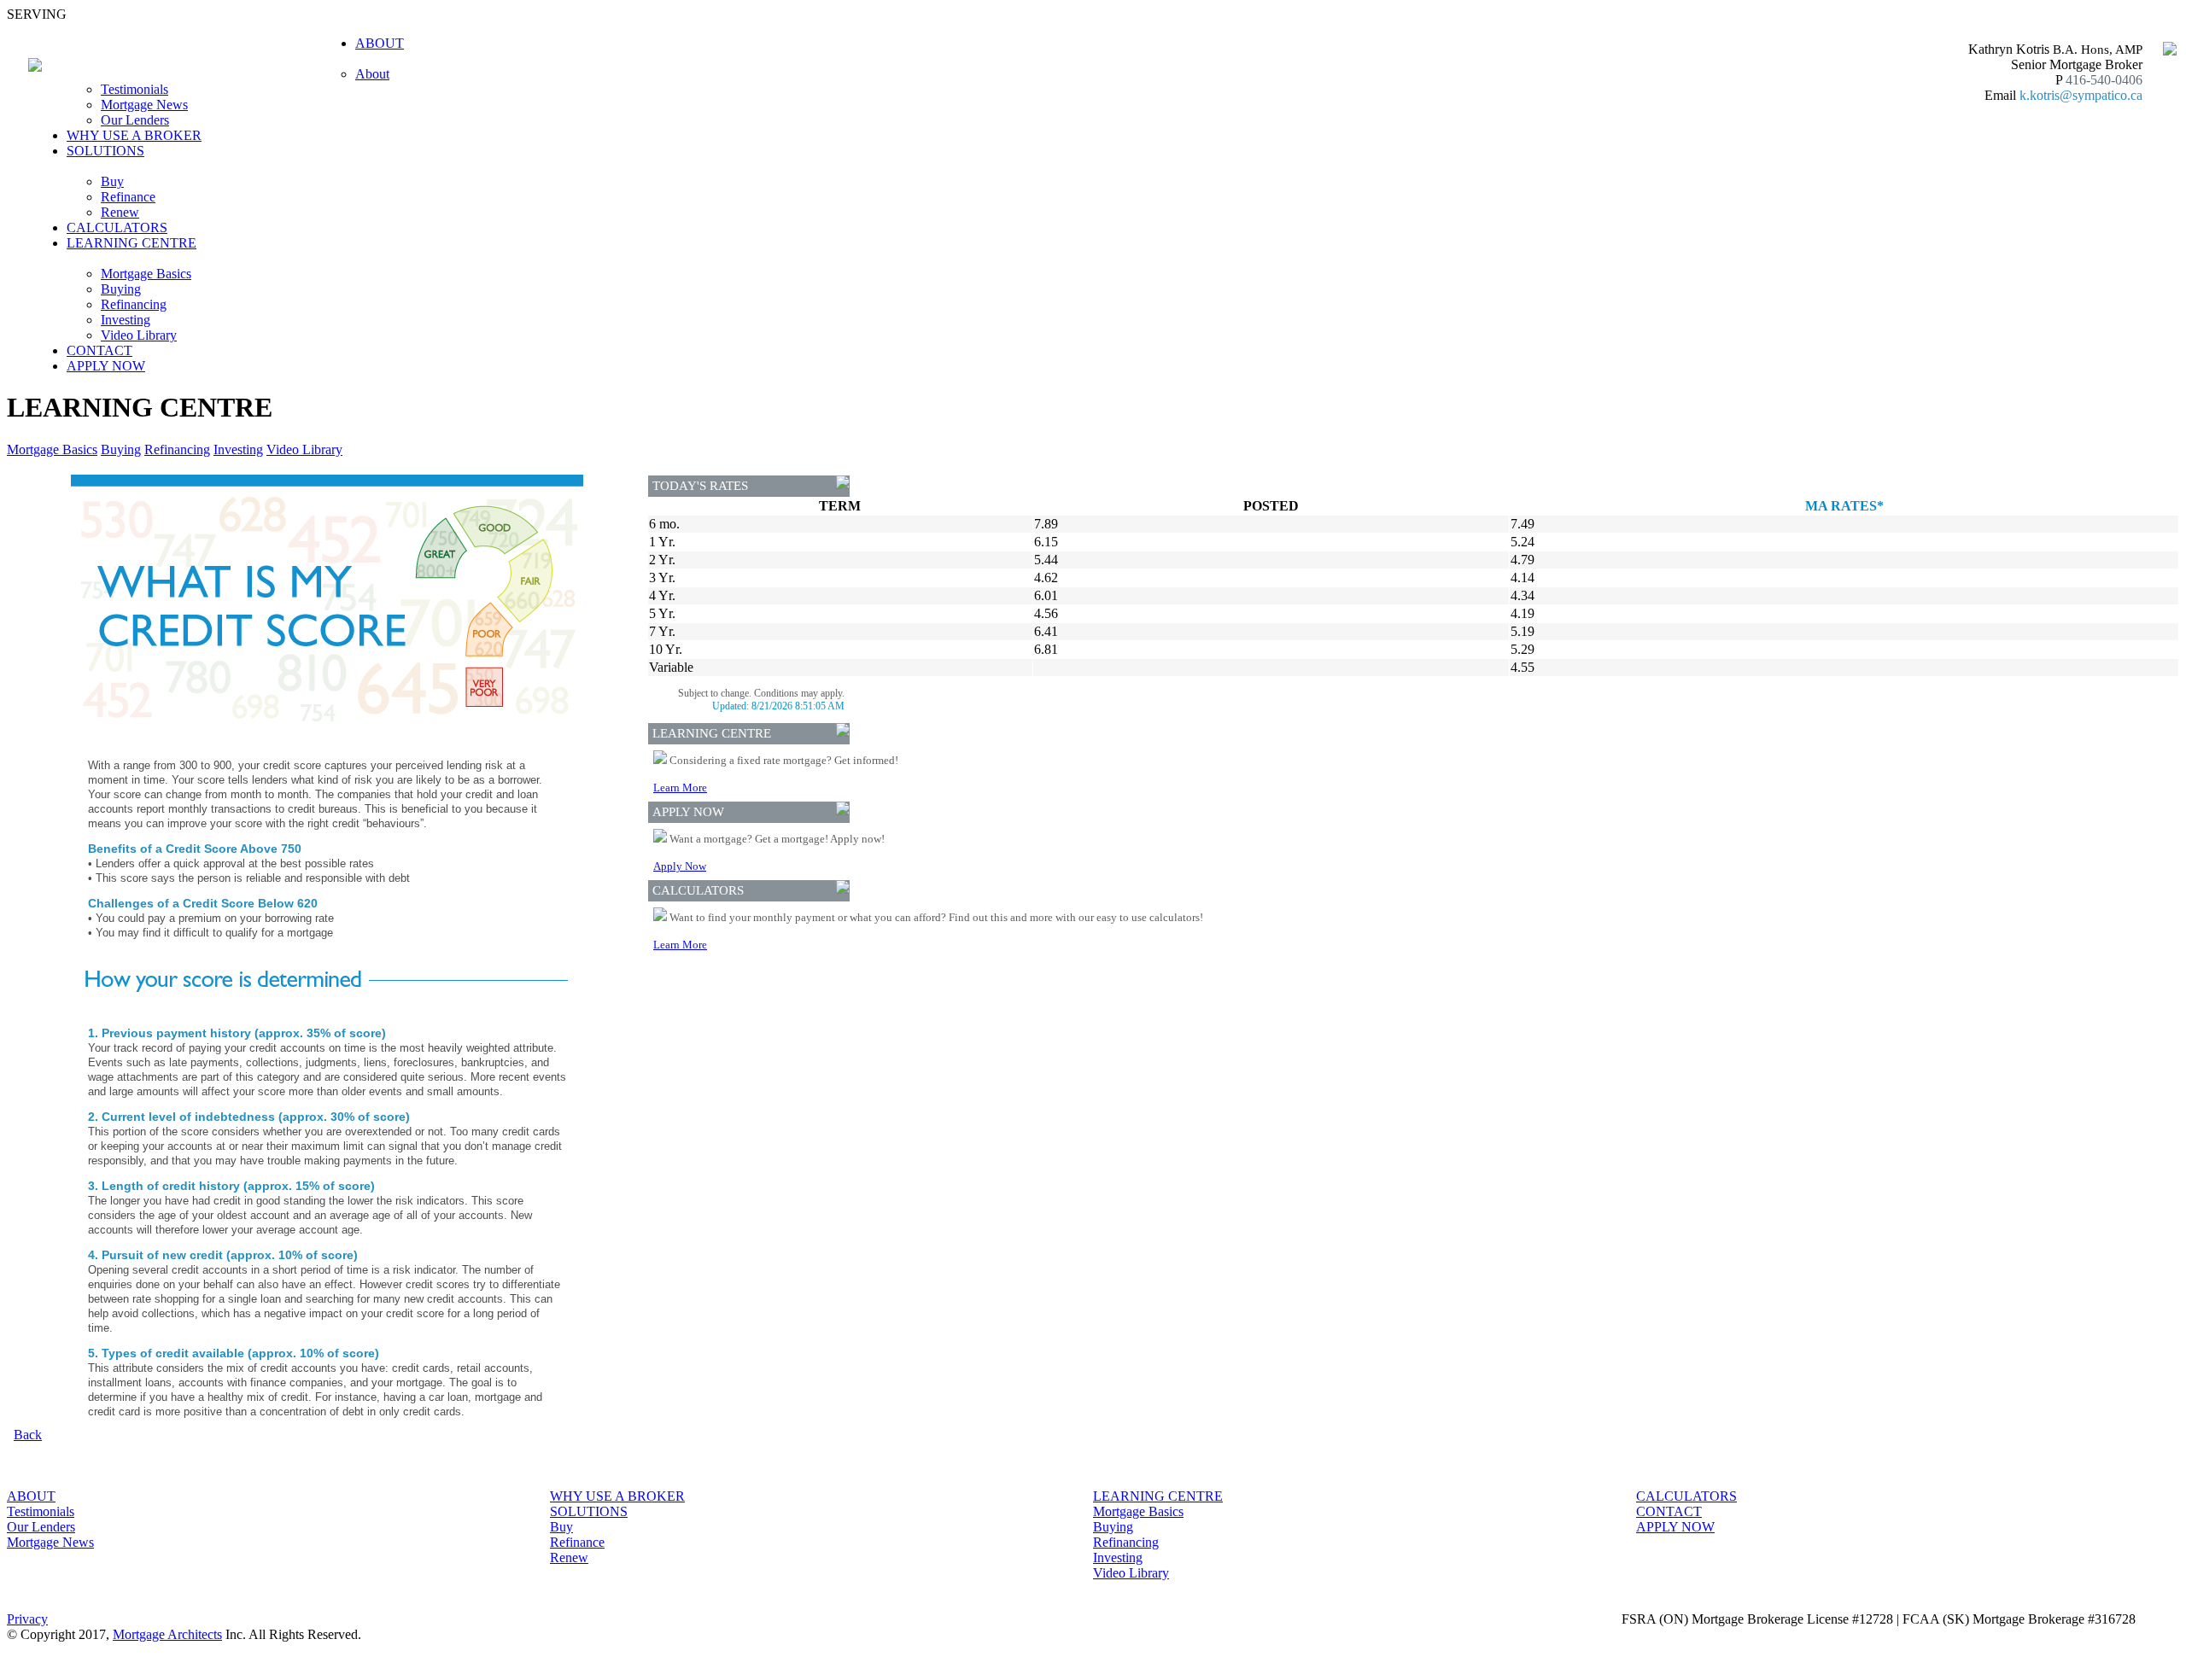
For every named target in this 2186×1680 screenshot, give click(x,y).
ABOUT (31, 1496)
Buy (112, 181)
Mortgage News (144, 105)
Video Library (139, 335)
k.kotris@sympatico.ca (2081, 95)
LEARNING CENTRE (1158, 1496)
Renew (120, 212)
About (372, 74)
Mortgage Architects (167, 1634)
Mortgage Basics (146, 274)
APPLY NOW (106, 366)
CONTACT (99, 350)
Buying (121, 289)
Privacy (27, 1619)
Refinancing (134, 304)
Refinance (128, 197)
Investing (126, 320)
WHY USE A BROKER (134, 135)
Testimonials (134, 89)
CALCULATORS (117, 227)
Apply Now (680, 866)
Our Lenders (135, 120)
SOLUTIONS (589, 1511)
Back (28, 1435)
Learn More (680, 787)
